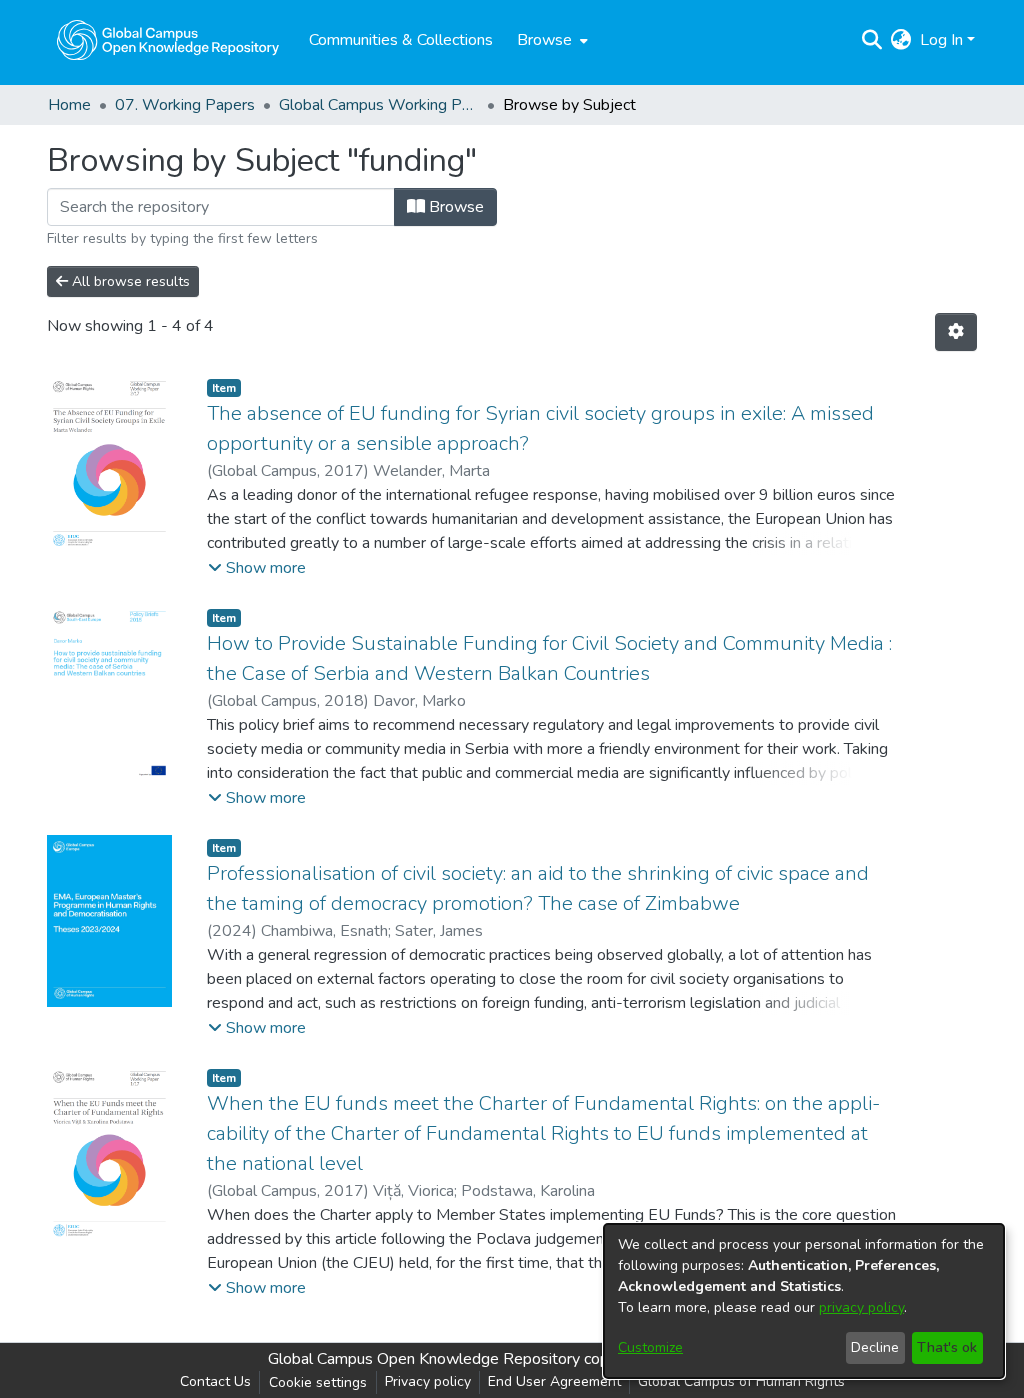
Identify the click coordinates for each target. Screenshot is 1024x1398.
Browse (454, 207)
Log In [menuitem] (941, 40)
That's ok (947, 1347)
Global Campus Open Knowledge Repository (424, 1359)
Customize (650, 1347)
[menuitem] (550, 40)
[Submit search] (872, 40)
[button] (257, 568)
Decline (875, 1347)
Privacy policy (428, 1381)
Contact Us (215, 1381)
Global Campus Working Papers (379, 105)
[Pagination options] (956, 332)
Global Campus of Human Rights (741, 1381)
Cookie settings (318, 1382)
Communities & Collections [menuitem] (401, 40)
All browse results (129, 281)
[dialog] (804, 1301)
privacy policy (861, 1307)
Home (69, 105)
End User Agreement (554, 1381)
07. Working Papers (185, 105)
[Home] (168, 40)
